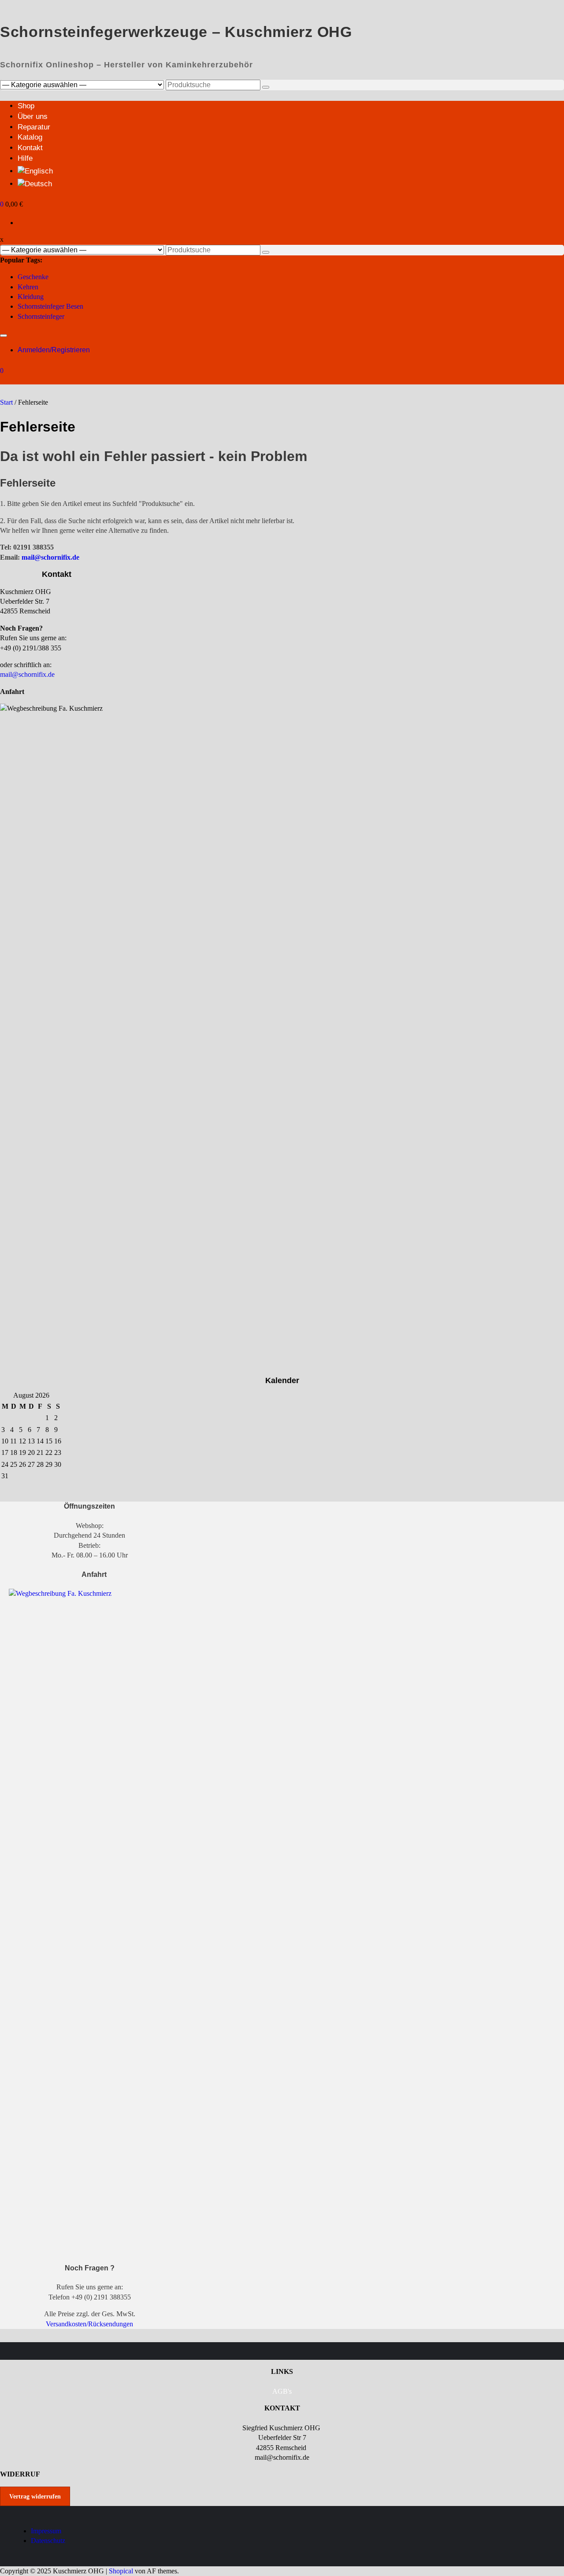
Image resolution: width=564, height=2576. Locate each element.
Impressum (46, 2531)
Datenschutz (48, 2541)
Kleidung (31, 297)
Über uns (33, 116)
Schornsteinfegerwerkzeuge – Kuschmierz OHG (176, 32)
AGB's (282, 2391)
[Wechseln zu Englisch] (35, 171)
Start (6, 402)
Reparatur (34, 127)
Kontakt (30, 148)
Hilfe (25, 158)
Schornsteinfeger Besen (50, 306)
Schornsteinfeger (41, 316)
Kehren (28, 287)
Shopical (121, 2571)
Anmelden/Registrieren (54, 350)
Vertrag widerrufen (35, 2497)
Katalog (30, 137)
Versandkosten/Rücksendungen (89, 2324)
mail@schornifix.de (50, 557)
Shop (26, 106)
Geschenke (33, 277)
